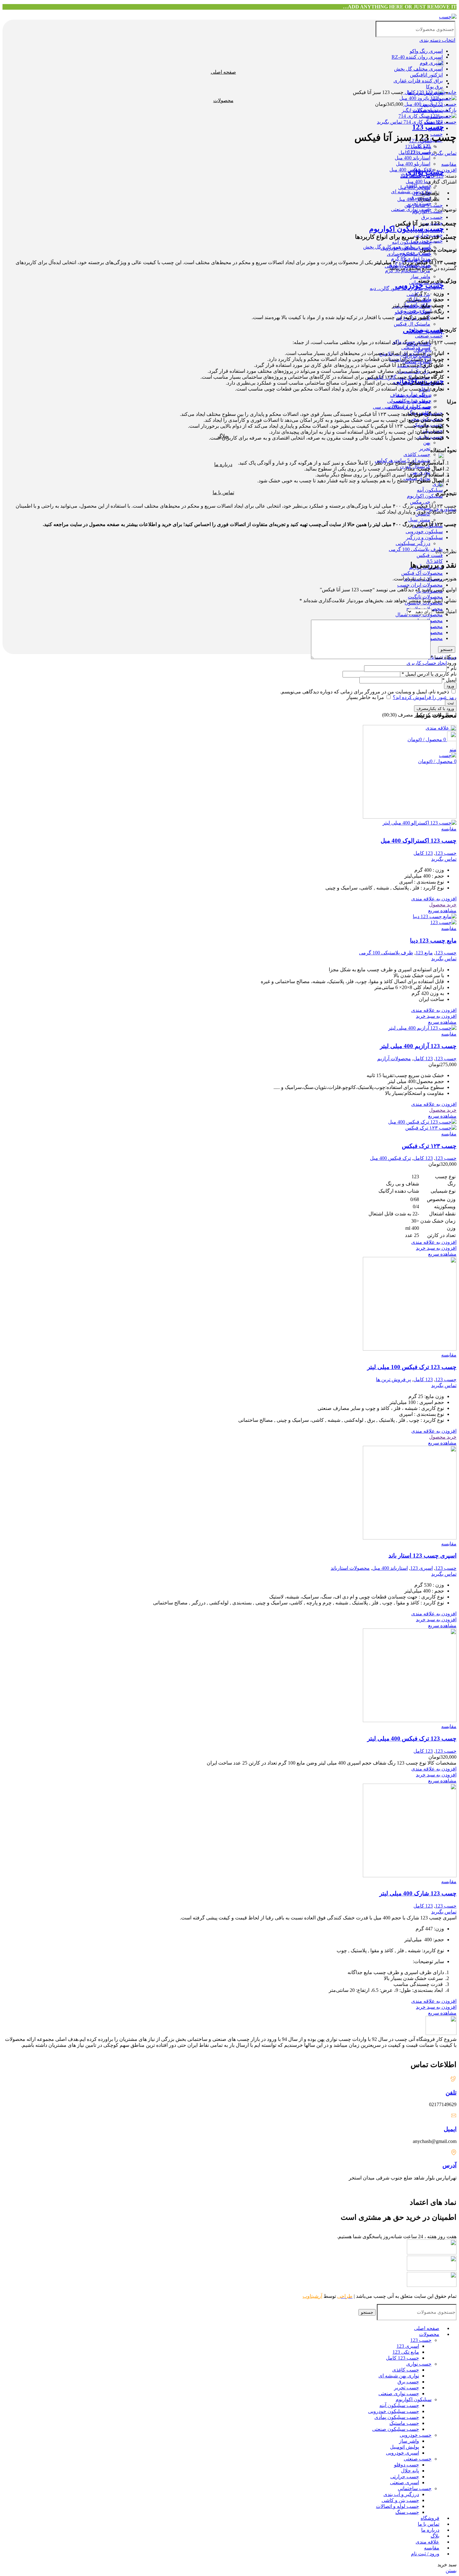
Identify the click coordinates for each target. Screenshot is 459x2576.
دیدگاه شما (444, 657)
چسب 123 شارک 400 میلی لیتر (418, 1893)
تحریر (425, 448)
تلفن (451, 2093)
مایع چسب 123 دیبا (433, 941)
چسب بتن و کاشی (400, 2500)
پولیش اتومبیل (405, 2447)
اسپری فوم (431, 63)
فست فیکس (430, 555)
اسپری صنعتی (405, 2482)
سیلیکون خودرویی (424, 532)
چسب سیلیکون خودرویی (394, 2411)
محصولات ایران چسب (420, 585)
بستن (451, 2571)
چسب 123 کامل (402, 2358)
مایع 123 (424, 953)
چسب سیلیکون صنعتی (396, 2429)
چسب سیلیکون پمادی (397, 2417)
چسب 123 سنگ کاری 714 (429, 122)
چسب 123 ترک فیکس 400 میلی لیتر (412, 1739)
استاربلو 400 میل (413, 164)
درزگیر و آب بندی (401, 2494)
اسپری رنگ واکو (426, 51)
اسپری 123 (422, 1568)
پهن (427, 443)
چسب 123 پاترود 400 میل (430, 104)
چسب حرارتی (405, 2477)
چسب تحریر (407, 2388)
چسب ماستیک (404, 2423)
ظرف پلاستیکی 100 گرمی (416, 549)
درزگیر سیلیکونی (413, 543)
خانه (452, 92)
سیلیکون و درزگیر (424, 537)
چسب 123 (428, 127)
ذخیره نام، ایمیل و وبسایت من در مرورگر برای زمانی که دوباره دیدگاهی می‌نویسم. (365, 692)
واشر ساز (420, 276)
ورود (450, 686)
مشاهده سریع (442, 911)
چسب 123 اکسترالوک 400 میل (419, 841)
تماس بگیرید (390, 122)
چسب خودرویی (420, 285)
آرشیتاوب (312, 2296)
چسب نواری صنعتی (399, 2394)
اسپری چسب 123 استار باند (422, 1556)
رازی (438, 484)
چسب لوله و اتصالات (397, 2506)
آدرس (449, 2165)
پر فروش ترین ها (393, 1379)
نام (452, 668)
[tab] (223, 193)
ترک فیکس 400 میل (390, 1158)
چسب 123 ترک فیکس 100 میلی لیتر (412, 1367)
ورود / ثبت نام (425, 2554)
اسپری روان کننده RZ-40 (417, 57)
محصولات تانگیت (425, 597)
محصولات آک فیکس (422, 573)
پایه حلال (410, 2471)
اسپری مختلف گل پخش (418, 69)
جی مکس (420, 502)
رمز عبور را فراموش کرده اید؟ (425, 697)
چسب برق (432, 217)
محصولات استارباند (350, 1568)
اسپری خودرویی (402, 2453)
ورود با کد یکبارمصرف (435, 709)
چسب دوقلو (407, 2465)
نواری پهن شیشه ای (399, 2376)
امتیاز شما (444, 611)
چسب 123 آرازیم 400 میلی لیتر (418, 1046)
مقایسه (432, 2548)
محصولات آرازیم (394, 1059)
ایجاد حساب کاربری (427, 663)
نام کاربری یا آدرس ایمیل (429, 674)
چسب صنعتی (429, 336)
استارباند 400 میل (412, 158)
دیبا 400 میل (418, 182)
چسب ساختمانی (415, 2488)
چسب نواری (419, 2364)
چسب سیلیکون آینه (399, 2405)
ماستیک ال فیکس (412, 324)
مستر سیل (419, 520)
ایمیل (449, 680)
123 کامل (414, 92)
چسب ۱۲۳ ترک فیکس (429, 1146)
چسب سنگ (407, 2512)
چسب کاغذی (417, 454)
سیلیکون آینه (430, 490)
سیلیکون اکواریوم (425, 496)
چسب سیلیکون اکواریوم (407, 229)
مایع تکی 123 (406, 2352)
